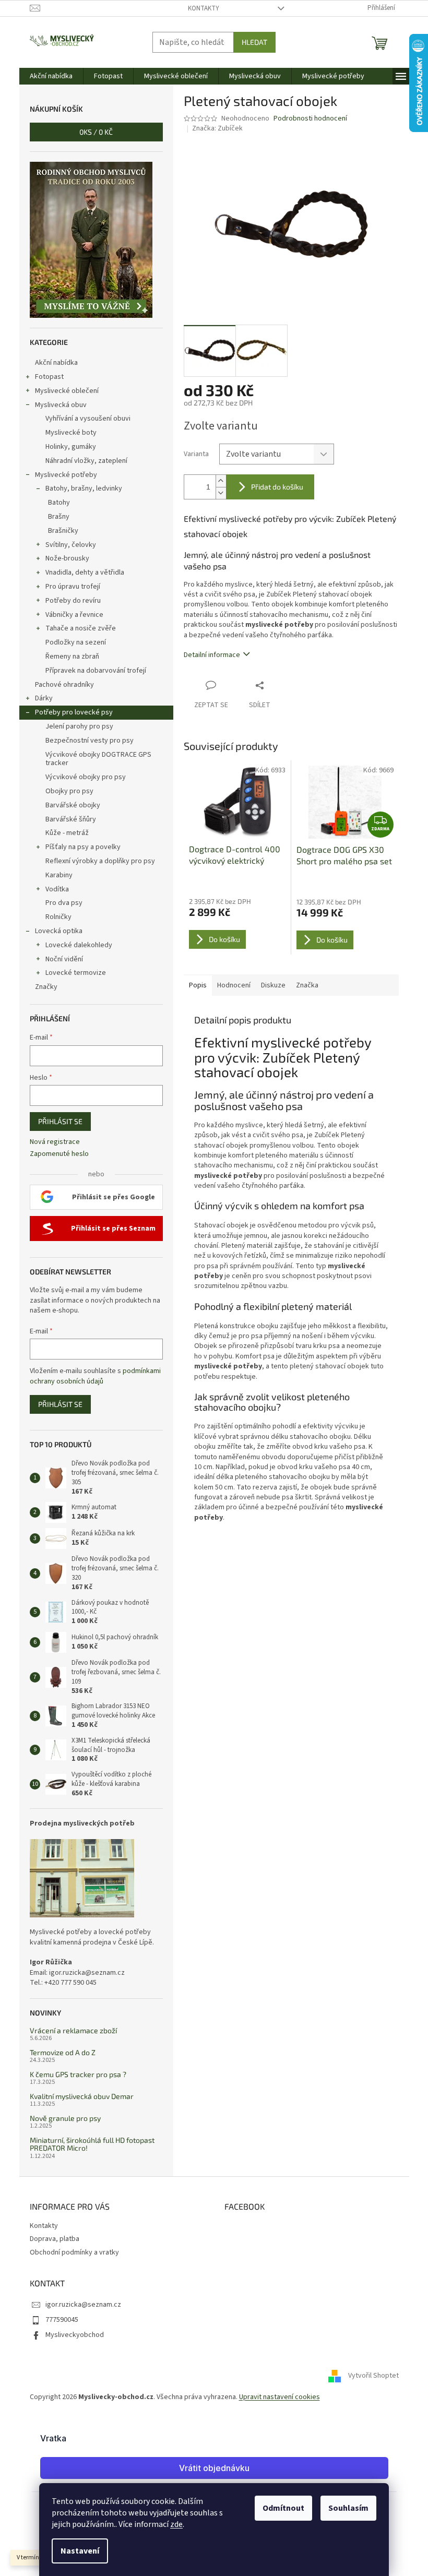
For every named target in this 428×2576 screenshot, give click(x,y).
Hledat (254, 42)
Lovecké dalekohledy (79, 945)
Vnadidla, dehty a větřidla (85, 573)
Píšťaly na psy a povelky (83, 847)
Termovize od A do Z (63, 2052)
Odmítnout (283, 2508)
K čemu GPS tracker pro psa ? (78, 2074)
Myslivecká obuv (61, 405)
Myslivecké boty (71, 433)
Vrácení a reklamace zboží (73, 2030)
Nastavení (80, 2551)
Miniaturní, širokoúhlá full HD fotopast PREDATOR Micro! (92, 2144)
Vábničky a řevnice (74, 615)
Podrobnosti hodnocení (310, 119)
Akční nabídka (56, 363)
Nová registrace (55, 1142)
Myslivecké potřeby (66, 475)
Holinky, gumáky (71, 447)
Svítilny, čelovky (71, 545)
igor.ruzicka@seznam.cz (83, 2305)
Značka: (217, 128)
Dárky (44, 698)
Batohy (59, 503)
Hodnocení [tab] (234, 985)
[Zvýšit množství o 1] (221, 481)
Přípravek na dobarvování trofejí (96, 671)
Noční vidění (64, 959)
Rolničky (58, 917)
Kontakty (204, 8)
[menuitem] (51, 76)
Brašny (59, 517)
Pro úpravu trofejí (73, 587)
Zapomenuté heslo (59, 1154)
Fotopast (49, 377)
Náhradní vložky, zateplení (86, 461)
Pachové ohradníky (64, 685)
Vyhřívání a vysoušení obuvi (88, 419)
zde (176, 2524)
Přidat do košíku (277, 487)
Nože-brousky (67, 558)
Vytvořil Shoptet (373, 2376)
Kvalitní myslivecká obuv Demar (82, 2096)
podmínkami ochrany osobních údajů (95, 1376)
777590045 (62, 2320)
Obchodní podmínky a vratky (74, 2252)
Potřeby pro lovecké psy (74, 712)
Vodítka (57, 889)
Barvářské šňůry (71, 819)
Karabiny (59, 875)
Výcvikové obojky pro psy (86, 777)
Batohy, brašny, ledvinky (84, 488)
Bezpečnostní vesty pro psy (90, 741)
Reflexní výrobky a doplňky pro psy (100, 861)
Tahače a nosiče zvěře (81, 628)
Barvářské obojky (73, 805)
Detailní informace (212, 655)
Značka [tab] (307, 985)
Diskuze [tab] (273, 985)
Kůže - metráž (67, 833)
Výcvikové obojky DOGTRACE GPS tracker (98, 759)
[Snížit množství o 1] (221, 493)
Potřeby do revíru (73, 601)
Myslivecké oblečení (67, 391)
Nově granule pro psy (65, 2118)
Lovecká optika (59, 931)
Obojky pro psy (69, 791)
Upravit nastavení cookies (280, 2397)
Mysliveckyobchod (75, 2335)
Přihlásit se (60, 1121)
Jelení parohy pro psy (79, 726)
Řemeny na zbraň (72, 657)
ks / (96, 132)
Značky (46, 987)
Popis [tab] (198, 985)
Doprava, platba (55, 2239)
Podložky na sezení (76, 642)
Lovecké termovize (76, 973)
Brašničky (63, 531)
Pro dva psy (64, 903)
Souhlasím (348, 2508)
